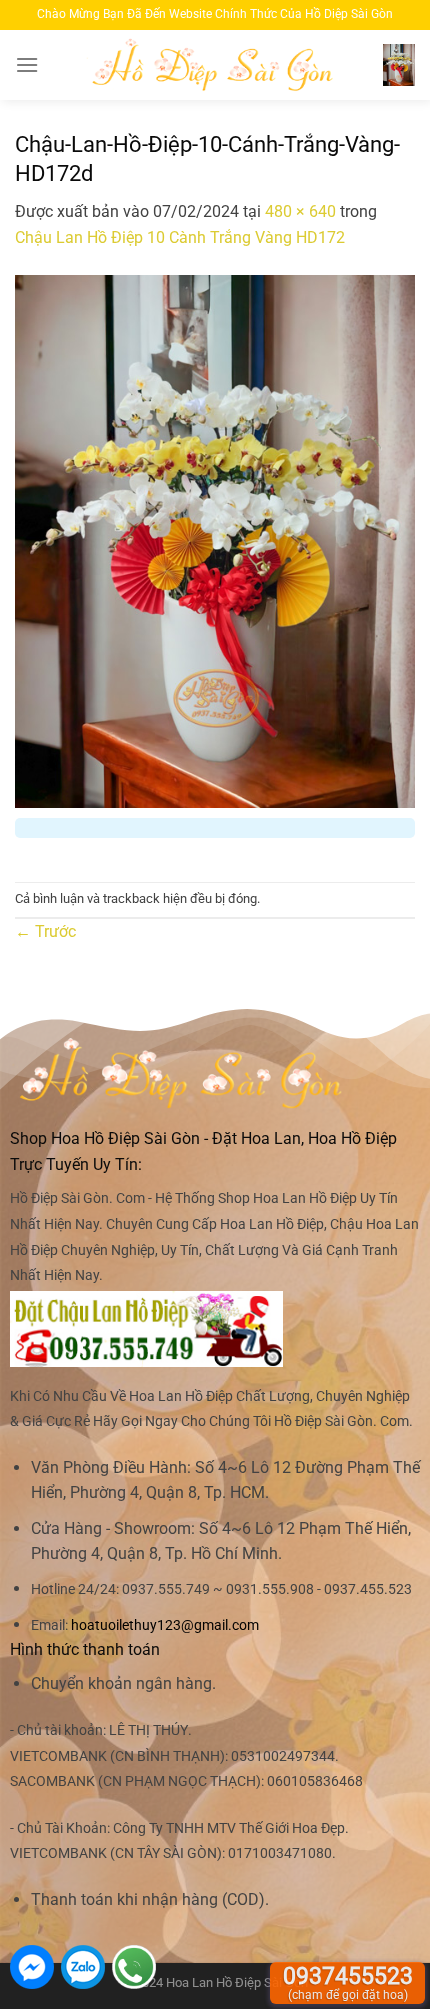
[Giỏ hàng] (399, 65)
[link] (165, 1625)
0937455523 (348, 1982)
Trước (45, 931)
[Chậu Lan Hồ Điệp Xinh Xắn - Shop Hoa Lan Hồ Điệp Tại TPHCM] (215, 65)
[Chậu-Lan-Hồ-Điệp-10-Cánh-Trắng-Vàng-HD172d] (215, 540)
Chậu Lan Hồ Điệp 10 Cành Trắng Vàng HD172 (180, 237)
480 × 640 (300, 211)
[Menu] (27, 64)
